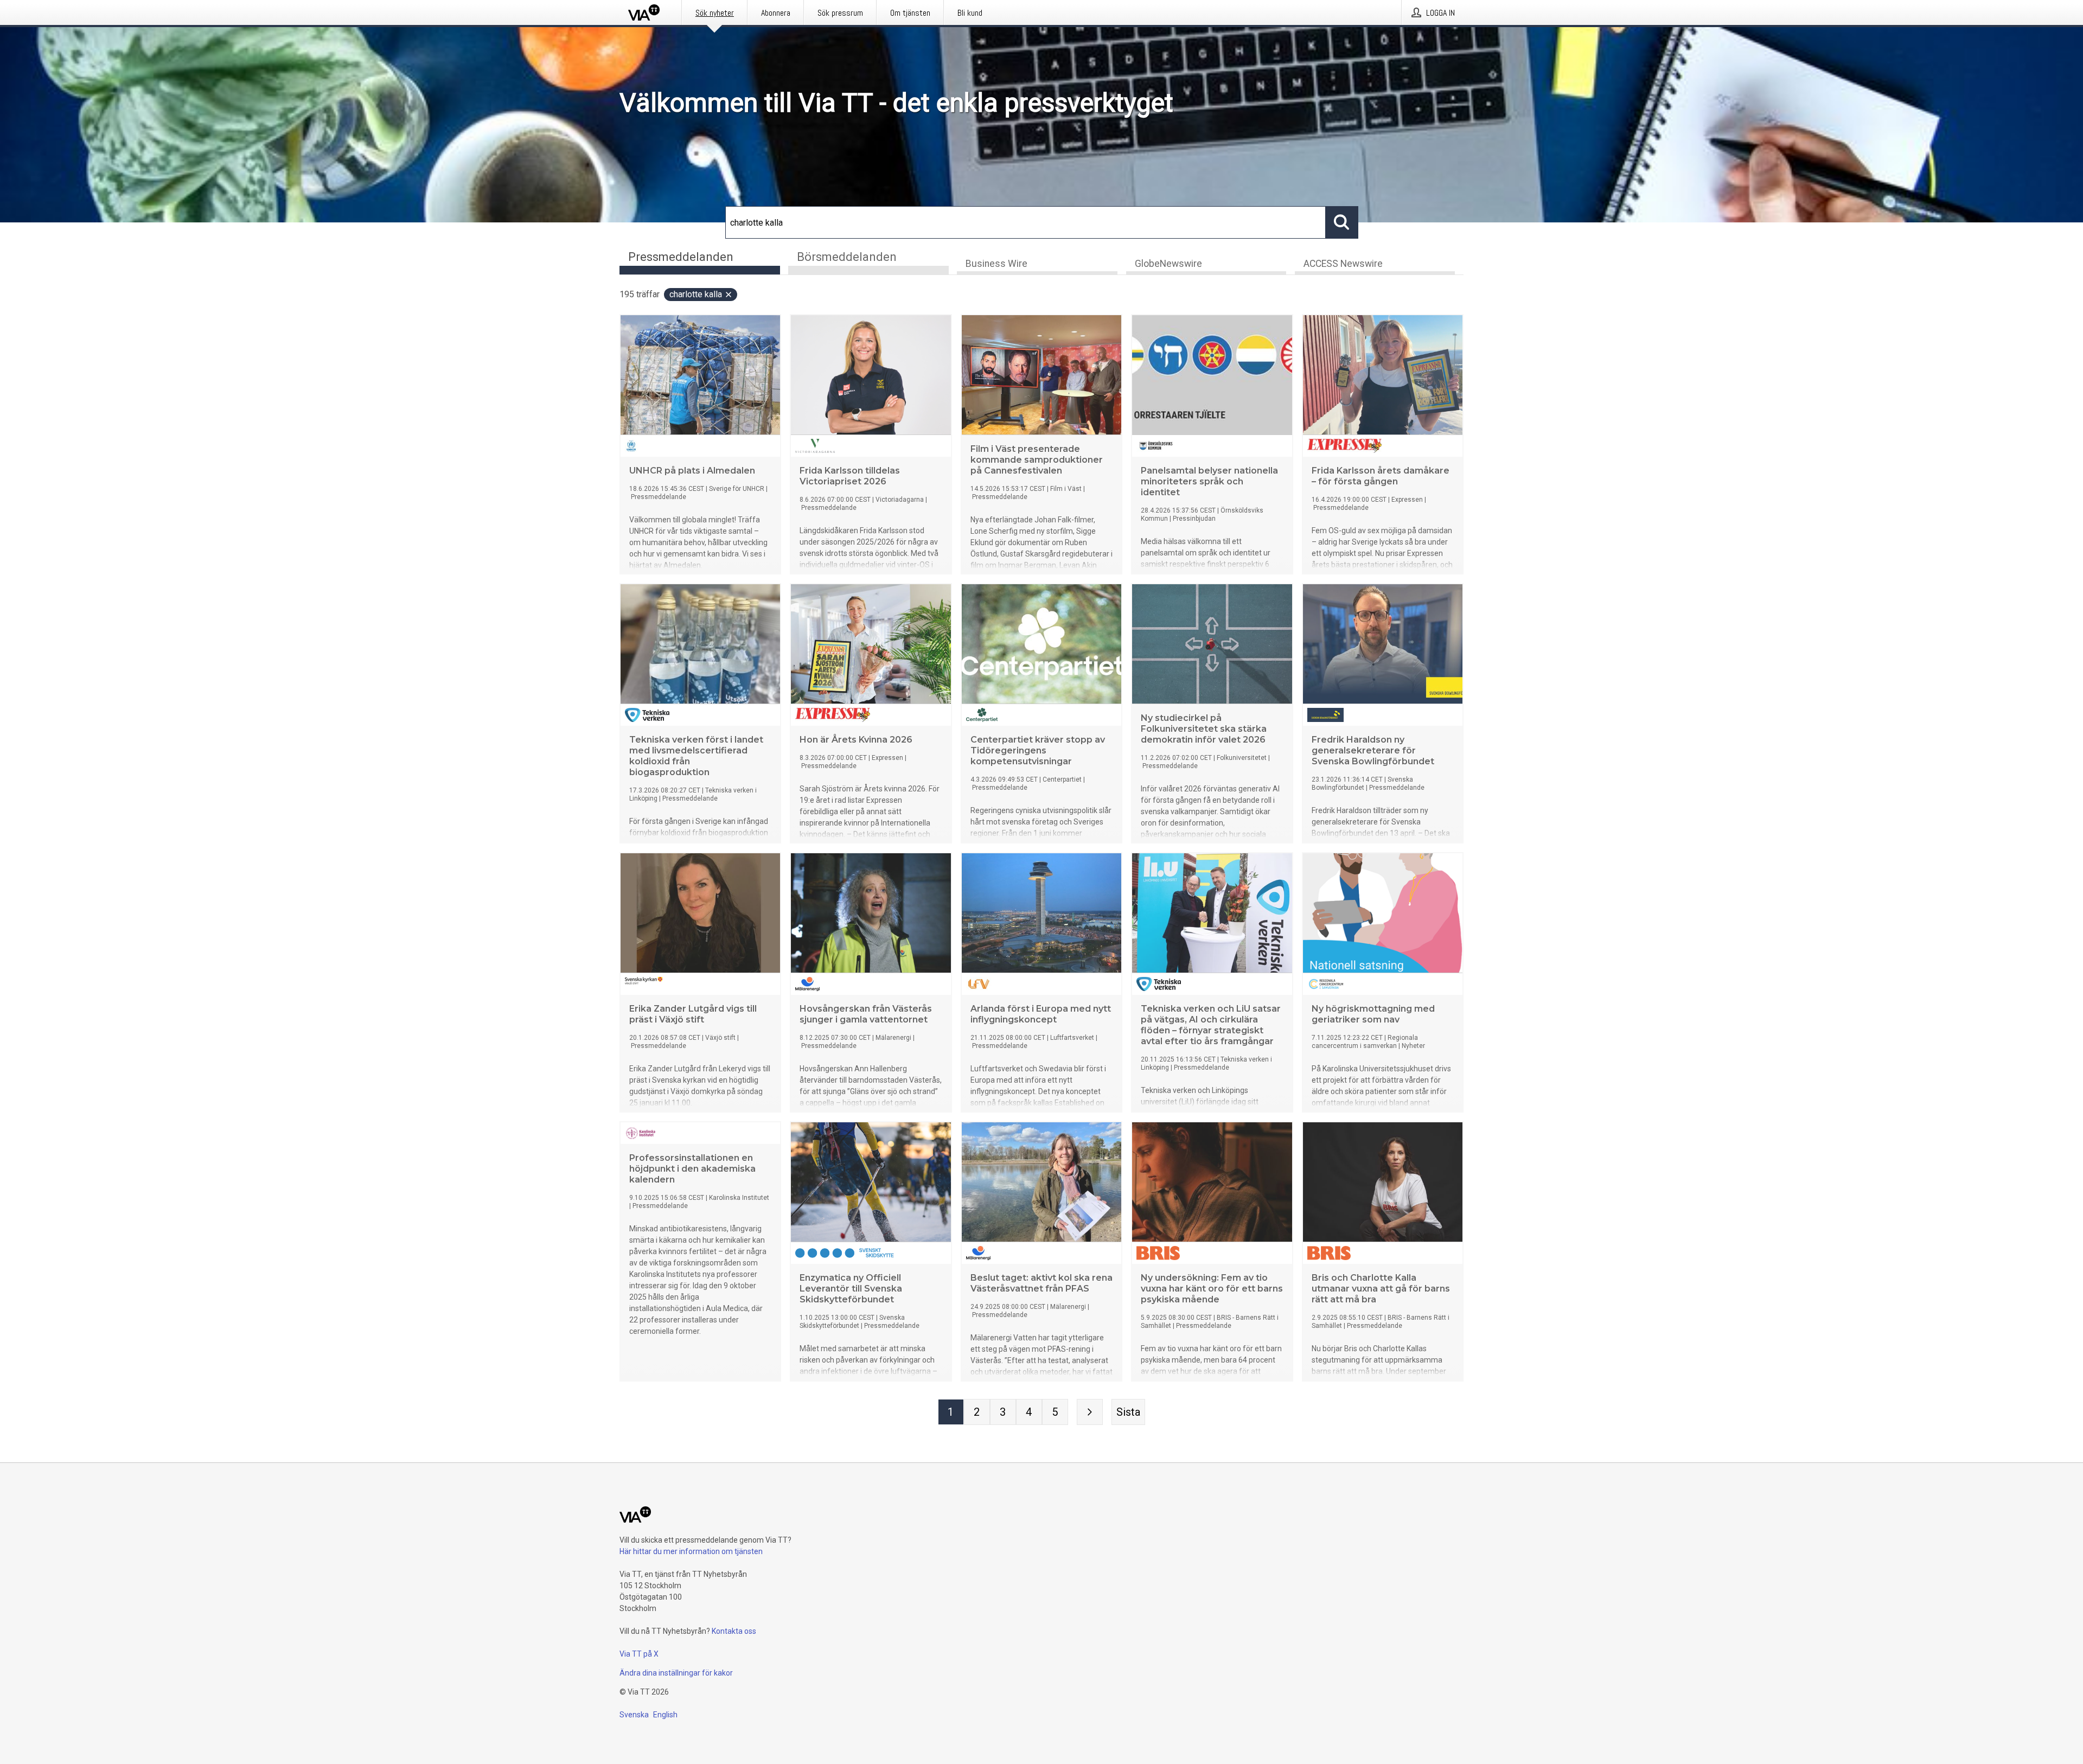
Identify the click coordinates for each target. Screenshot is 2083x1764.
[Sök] (1342, 222)
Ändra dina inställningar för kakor (676, 1673)
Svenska (634, 1715)
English (665, 1715)
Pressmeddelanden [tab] (681, 257)
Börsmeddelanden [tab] (847, 257)
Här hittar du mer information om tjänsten (691, 1551)
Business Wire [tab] (996, 264)
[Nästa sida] (1090, 1412)
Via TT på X (639, 1654)
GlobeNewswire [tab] (1168, 264)
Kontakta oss (734, 1631)
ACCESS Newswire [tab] (1343, 264)
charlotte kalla (696, 294)
